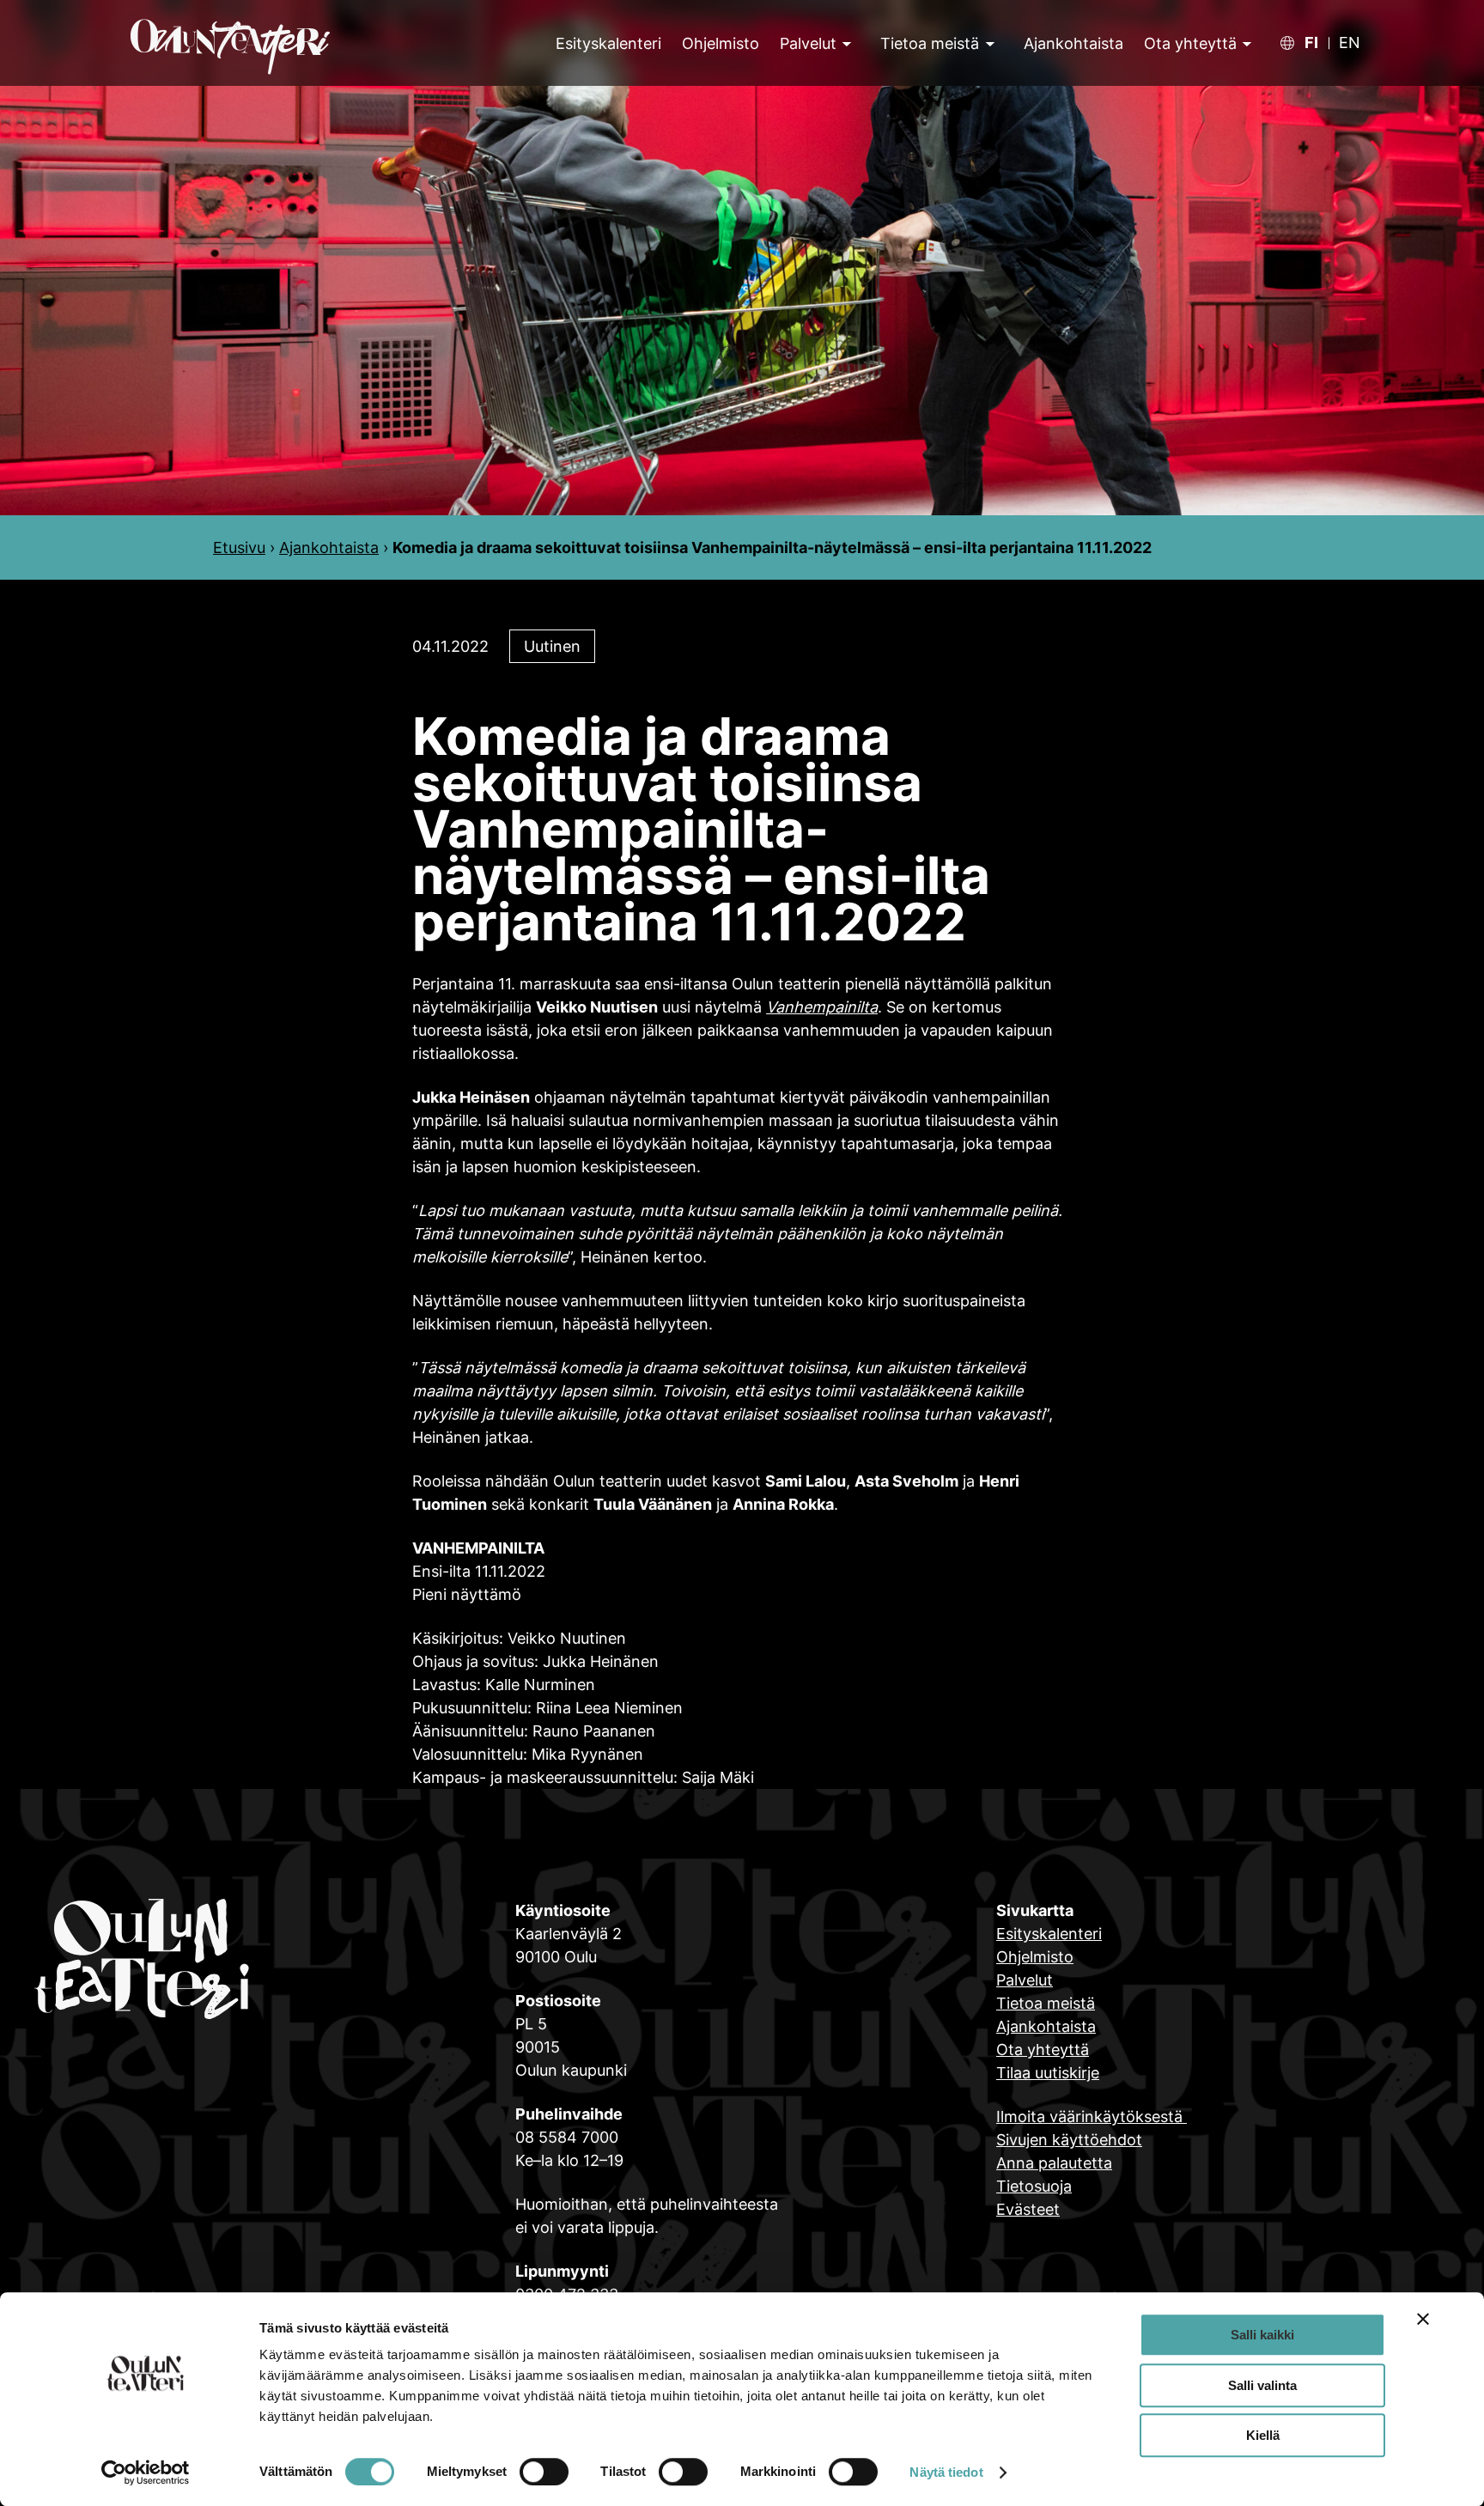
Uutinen (552, 646)
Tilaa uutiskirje (1048, 2073)
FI (1311, 43)
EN (1350, 43)
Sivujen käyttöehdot (1069, 2140)
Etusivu (239, 547)
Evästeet (1028, 2209)
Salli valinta (1262, 2385)
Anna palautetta (1054, 2163)
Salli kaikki (1262, 2335)
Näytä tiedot (946, 2472)
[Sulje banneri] (1423, 2319)
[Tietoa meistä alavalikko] (988, 43)
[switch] (544, 2472)
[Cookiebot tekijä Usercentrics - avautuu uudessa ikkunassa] (146, 2473)
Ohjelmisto (1035, 1957)
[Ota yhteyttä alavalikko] (1245, 43)
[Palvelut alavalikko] (845, 43)
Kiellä (1263, 2435)
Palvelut (808, 43)
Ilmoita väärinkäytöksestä (1092, 2117)
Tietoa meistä (930, 43)
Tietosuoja (1034, 2186)
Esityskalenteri (1049, 1934)
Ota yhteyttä (1190, 43)
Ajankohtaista (329, 547)
